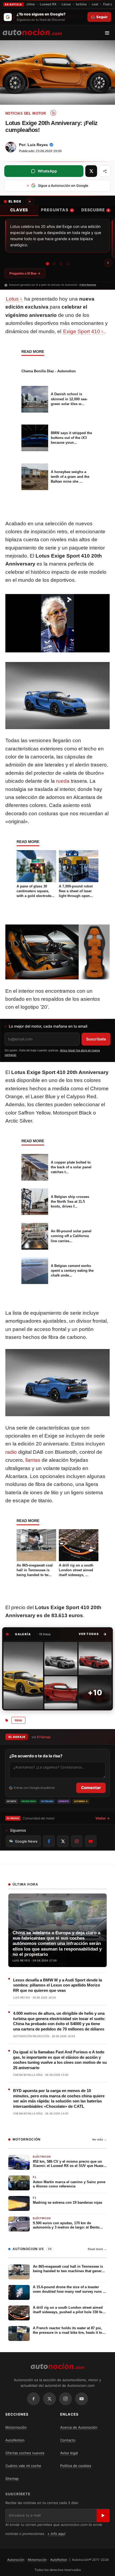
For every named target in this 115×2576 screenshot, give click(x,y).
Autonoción (16, 2560)
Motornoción (16, 2427)
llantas (33, 1460)
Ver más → (99, 2139)
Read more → (97, 2249)
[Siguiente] (108, 263)
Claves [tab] (19, 210)
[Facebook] (33, 2399)
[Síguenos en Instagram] (77, 1841)
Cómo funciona (88, 285)
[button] (93, 1634)
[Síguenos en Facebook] (49, 1841)
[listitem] (23, 1675)
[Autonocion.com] (32, 32)
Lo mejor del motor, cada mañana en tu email (48, 1026)
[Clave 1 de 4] (48, 264)
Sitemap (12, 2478)
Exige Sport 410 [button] (82, 331)
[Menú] (109, 33)
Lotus (18, 1720)
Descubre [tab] (95, 210)
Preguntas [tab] (57, 210)
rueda (63, 781)
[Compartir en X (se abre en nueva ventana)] (91, 171)
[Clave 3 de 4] (61, 264)
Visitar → (103, 1818)
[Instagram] (66, 2399)
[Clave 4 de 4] (68, 264)
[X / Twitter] (49, 2399)
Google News (26, 1841)
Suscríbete (96, 1039)
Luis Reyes (38, 145)
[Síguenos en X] (63, 1841)
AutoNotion (15, 2440)
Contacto (68, 2440)
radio (11, 1452)
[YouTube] (82, 2399)
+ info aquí (56, 2534)
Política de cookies (76, 2466)
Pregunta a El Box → (25, 273)
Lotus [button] (12, 299)
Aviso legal (69, 2453)
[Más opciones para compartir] (105, 171)
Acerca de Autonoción (79, 2427)
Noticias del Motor (26, 113)
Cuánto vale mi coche (23, 2466)
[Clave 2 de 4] (54, 264)
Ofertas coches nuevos (25, 2453)
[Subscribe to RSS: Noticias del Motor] (53, 113)
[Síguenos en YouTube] (91, 1841)
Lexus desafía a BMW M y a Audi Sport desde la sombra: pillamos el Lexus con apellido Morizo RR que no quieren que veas (57, 1985)
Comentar (91, 1788)
